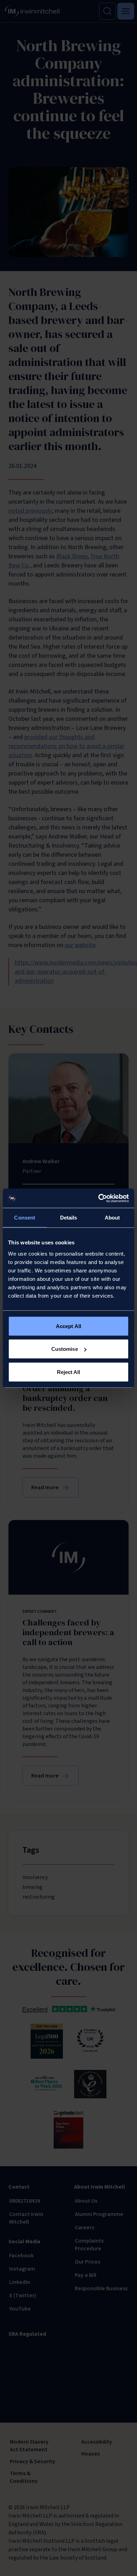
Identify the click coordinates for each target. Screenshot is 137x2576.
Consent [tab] (25, 1218)
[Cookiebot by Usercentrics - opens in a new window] (99, 1198)
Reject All (69, 1372)
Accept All (68, 1326)
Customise (65, 1349)
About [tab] (112, 1218)
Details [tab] (69, 1218)
